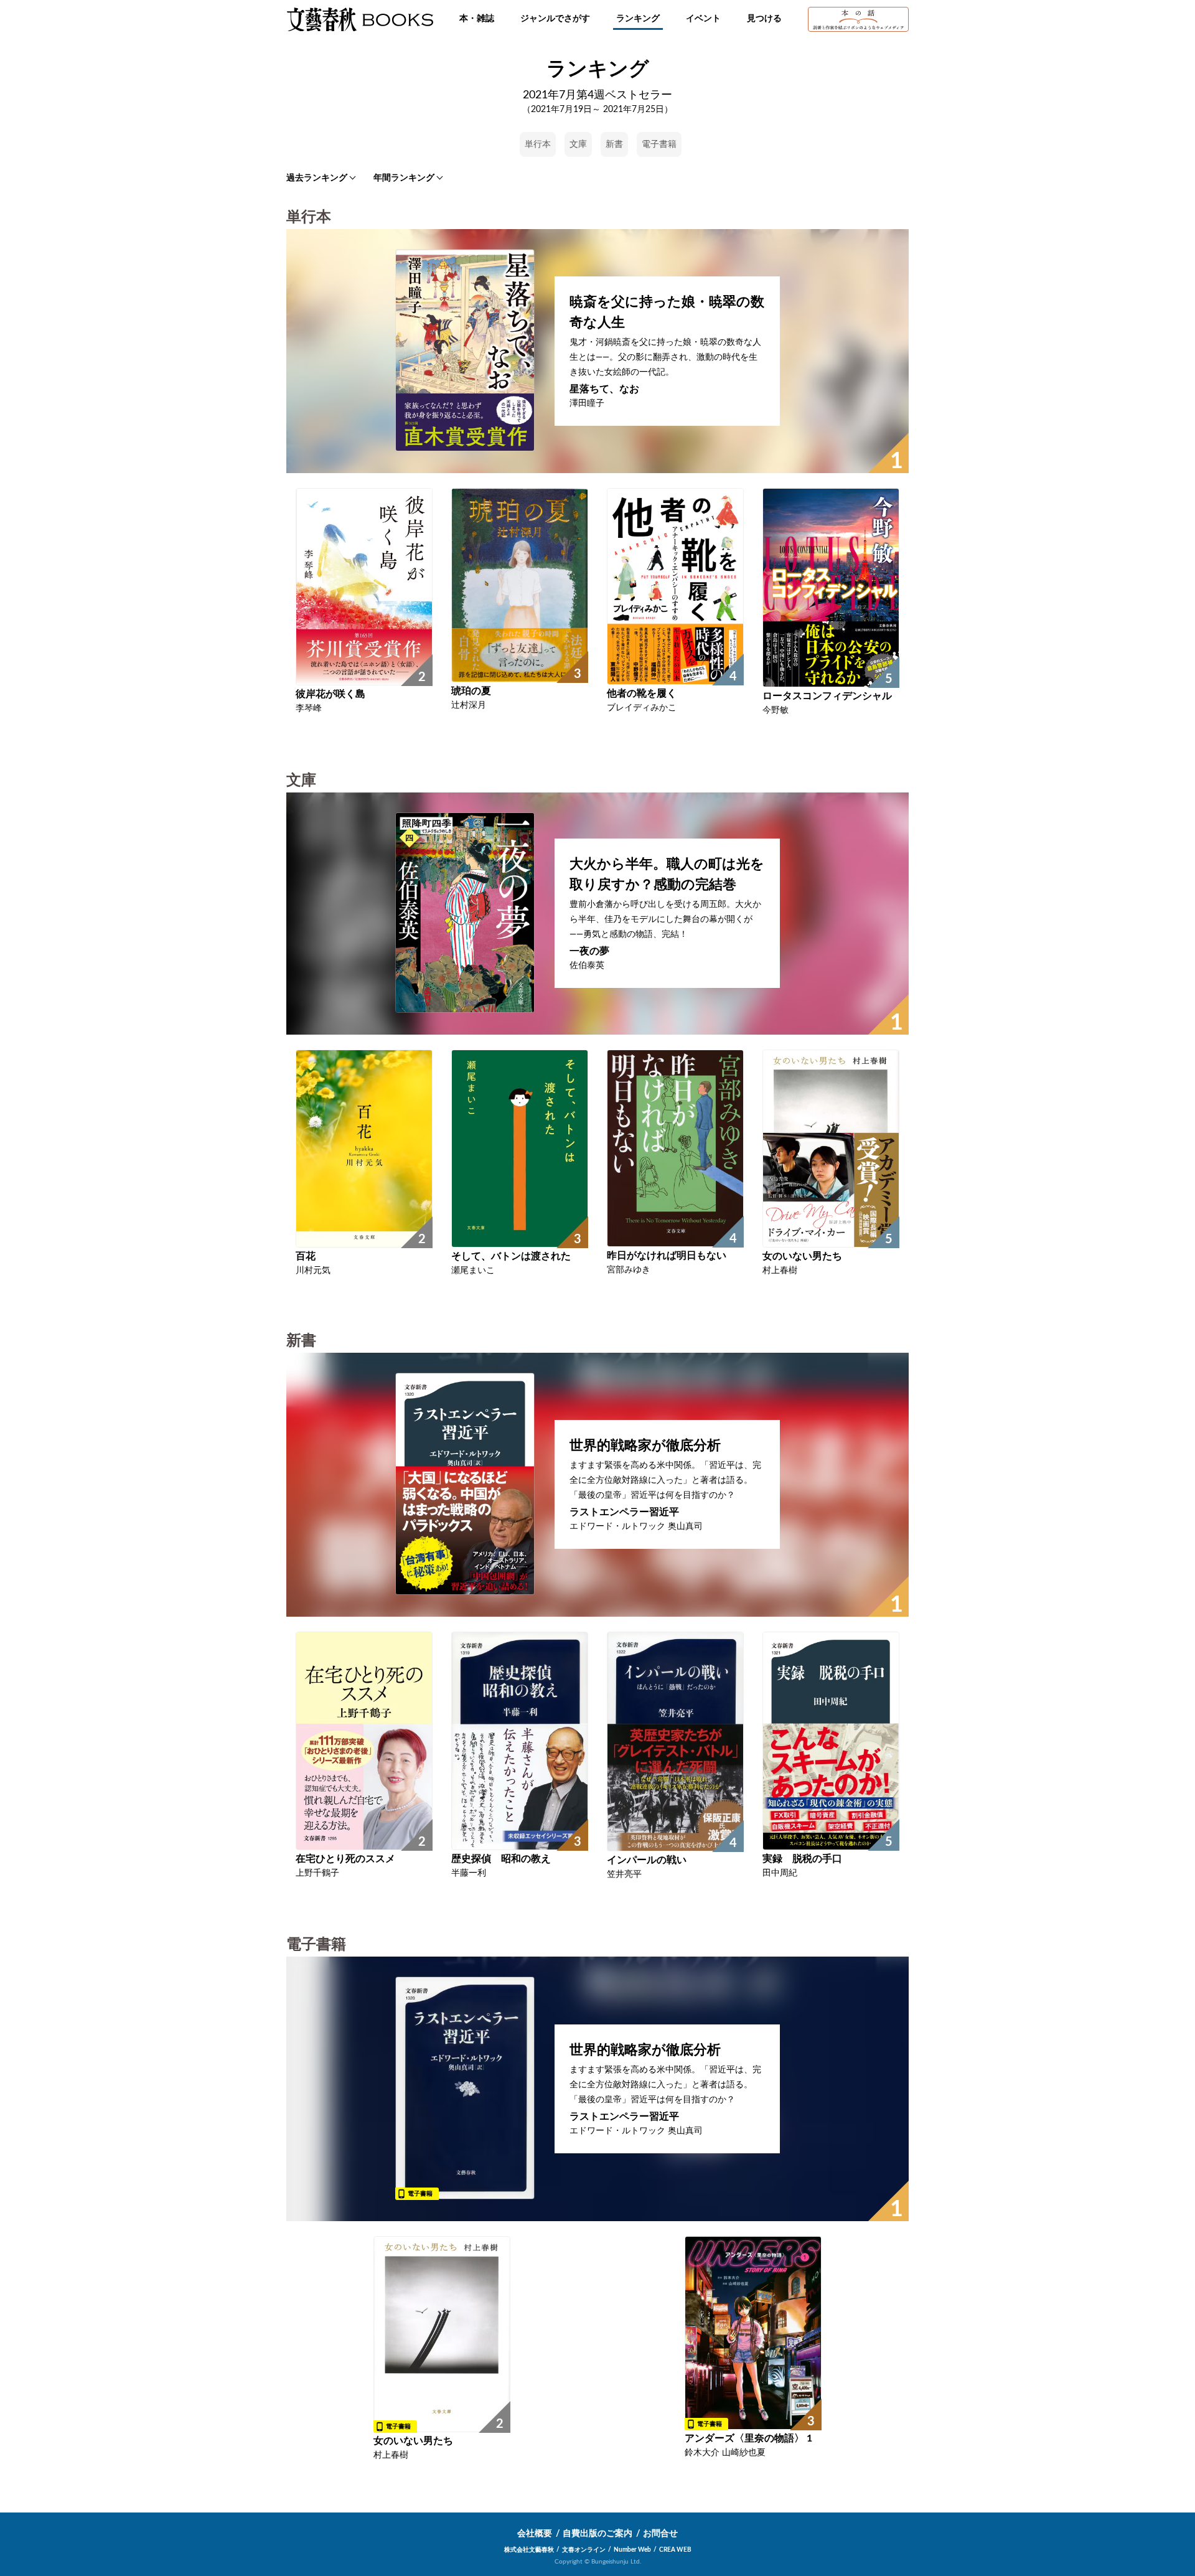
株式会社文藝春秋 (529, 2550)
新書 (614, 144)
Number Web (632, 2550)
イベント (703, 19)
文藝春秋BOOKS (360, 19)
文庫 (578, 144)
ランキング (638, 19)
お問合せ (660, 2534)
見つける (764, 19)
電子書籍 (659, 144)
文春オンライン (584, 2550)
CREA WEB (675, 2550)
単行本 (538, 144)
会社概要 (535, 2534)
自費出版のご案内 (597, 2534)
